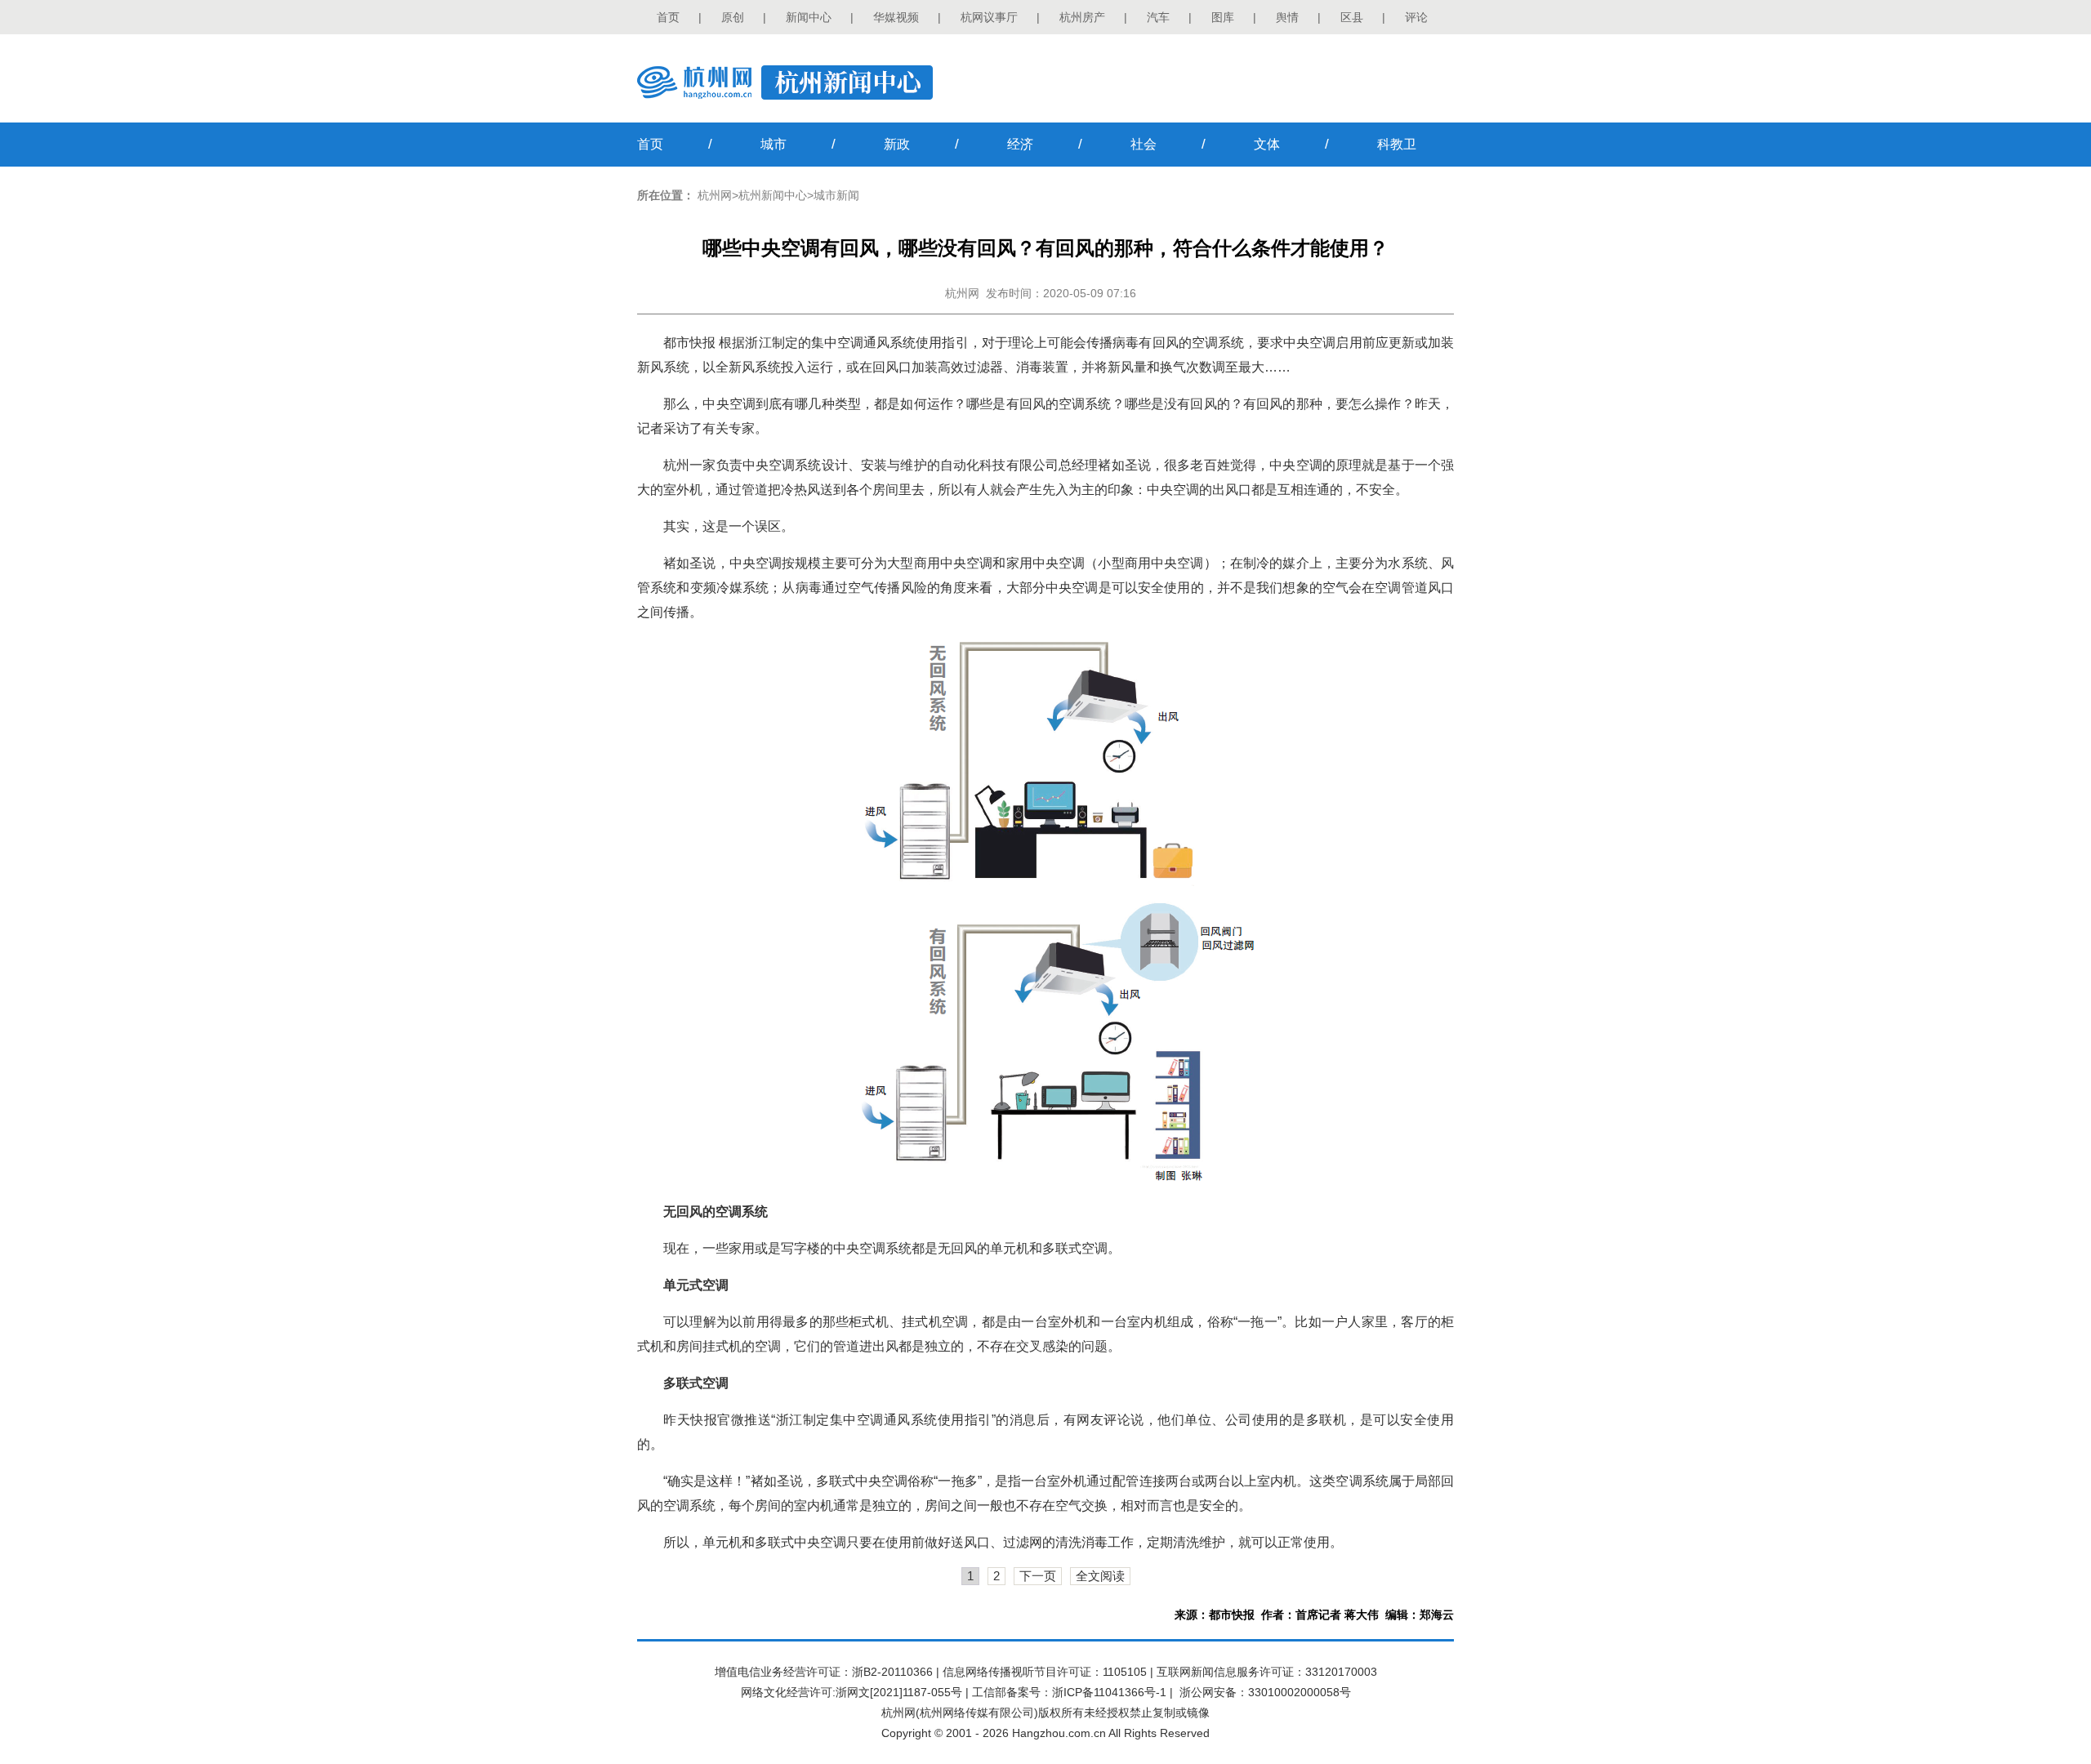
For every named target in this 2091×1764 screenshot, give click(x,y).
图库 (1223, 17)
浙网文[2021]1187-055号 (899, 1692)
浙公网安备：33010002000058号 (1265, 1692)
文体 (1267, 144)
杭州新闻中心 (773, 195)
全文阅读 (1100, 1576)
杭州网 (715, 195)
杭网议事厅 (989, 17)
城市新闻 (836, 195)
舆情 (1287, 17)
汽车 (1158, 17)
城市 (774, 144)
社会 (1144, 144)
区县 (1352, 17)
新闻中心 (809, 17)
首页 (668, 17)
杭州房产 (1082, 17)
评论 (1416, 17)
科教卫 (1397, 144)
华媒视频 (896, 17)
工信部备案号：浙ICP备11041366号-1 (1069, 1692)
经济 (1020, 144)
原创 (733, 17)
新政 (897, 144)
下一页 (1038, 1576)
